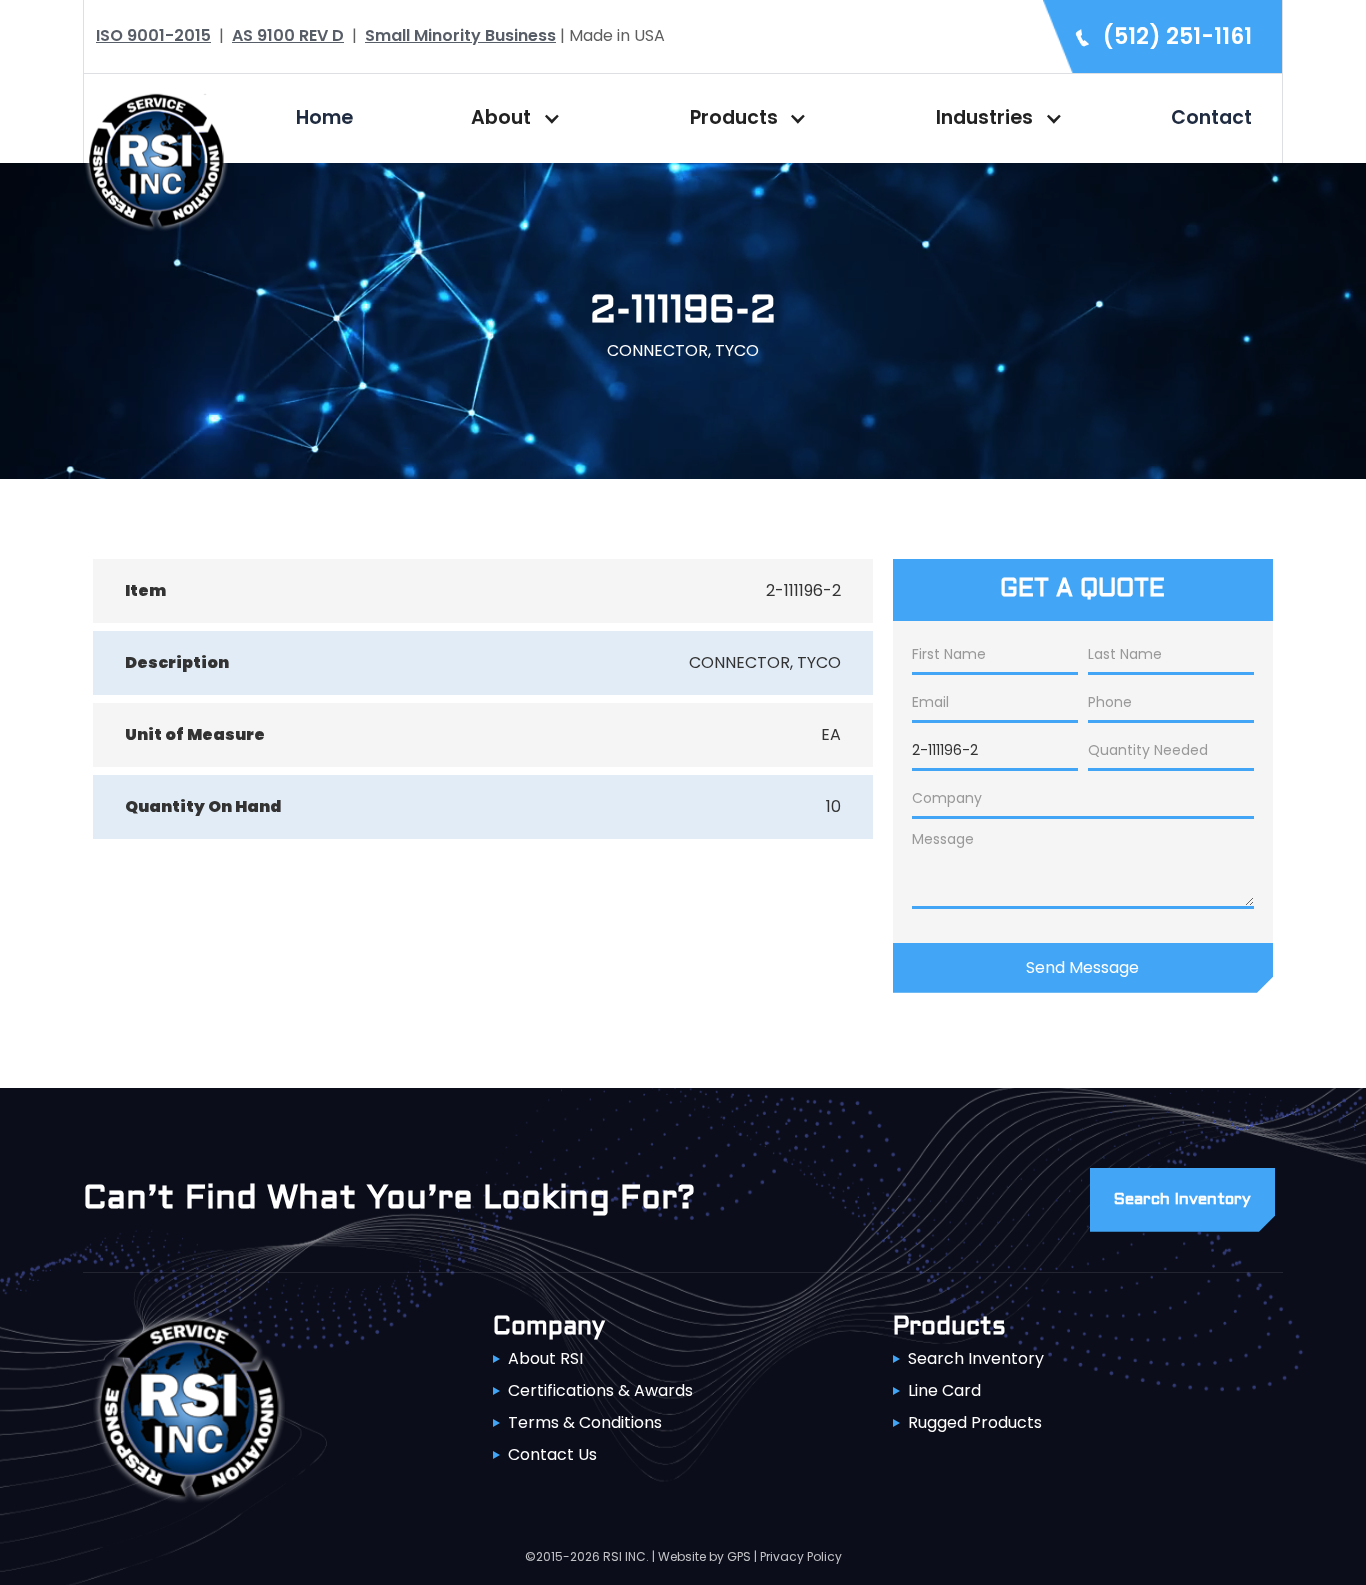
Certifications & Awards (600, 1390)
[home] (156, 158)
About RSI (545, 1358)
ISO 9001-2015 (153, 35)
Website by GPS (704, 1556)
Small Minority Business (460, 35)
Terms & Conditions (585, 1422)
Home (324, 117)
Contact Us (552, 1454)
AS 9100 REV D (288, 35)
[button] (511, 118)
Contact (1211, 117)
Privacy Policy (801, 1556)
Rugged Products (975, 1422)
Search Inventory (976, 1358)
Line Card (944, 1390)
